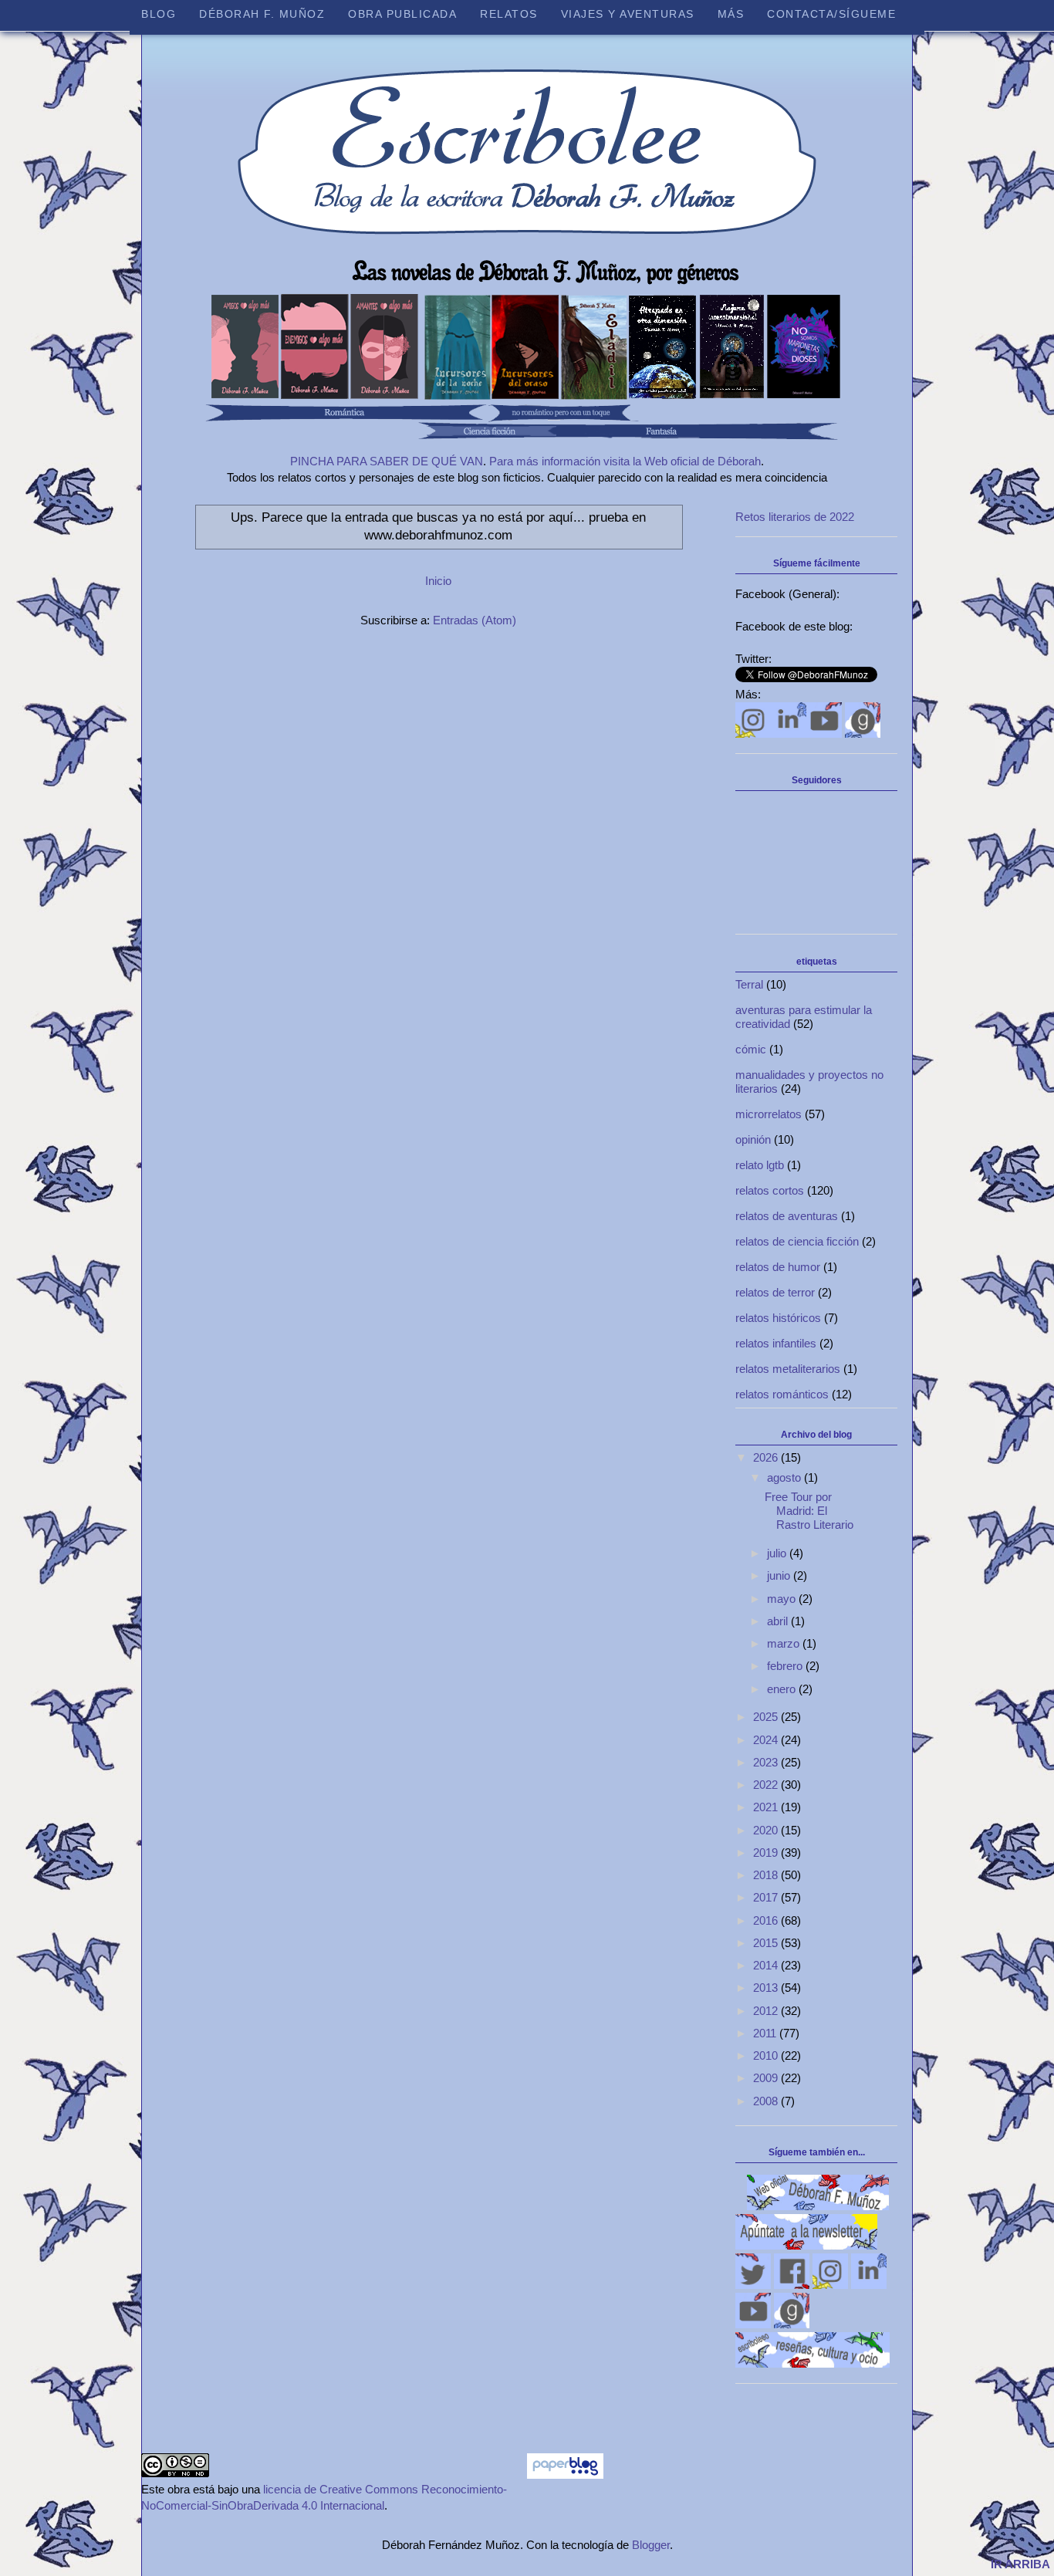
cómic (751, 1049)
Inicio (438, 581)
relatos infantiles (776, 1343)
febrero (786, 1666)
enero (783, 1689)
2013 (767, 1988)
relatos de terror (775, 1292)
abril (779, 1621)
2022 (767, 1785)
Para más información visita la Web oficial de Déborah (625, 461)
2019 (767, 1853)
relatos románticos (782, 1394)
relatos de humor (778, 1267)
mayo (783, 1599)
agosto (785, 1477)
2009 (767, 2078)
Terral (749, 984)
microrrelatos (769, 1114)
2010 (767, 2055)
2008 (767, 2101)
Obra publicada (402, 14)
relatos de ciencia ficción (797, 1241)
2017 (767, 1897)
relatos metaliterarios (788, 1369)
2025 (767, 1717)
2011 (766, 2033)
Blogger (651, 2545)
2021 (767, 1807)
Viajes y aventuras (628, 14)
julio (778, 1553)
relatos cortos (770, 1190)
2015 (767, 1943)
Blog (159, 14)
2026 (767, 1457)
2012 (767, 2011)
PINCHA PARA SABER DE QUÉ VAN (387, 461)
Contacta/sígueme (831, 14)
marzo (785, 1643)
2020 (767, 1830)
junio (780, 1575)
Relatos (509, 14)
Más (731, 14)
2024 (767, 1740)
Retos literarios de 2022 (795, 517)
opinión (753, 1139)
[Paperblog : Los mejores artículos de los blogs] (565, 2475)
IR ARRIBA (1020, 2564)
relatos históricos (778, 1318)
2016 (767, 1920)
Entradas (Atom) (475, 620)
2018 (767, 1875)
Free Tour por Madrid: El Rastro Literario (809, 1511)
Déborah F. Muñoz (262, 14)
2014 (767, 1965)
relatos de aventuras (787, 1216)
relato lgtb (760, 1165)
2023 (767, 1762)
